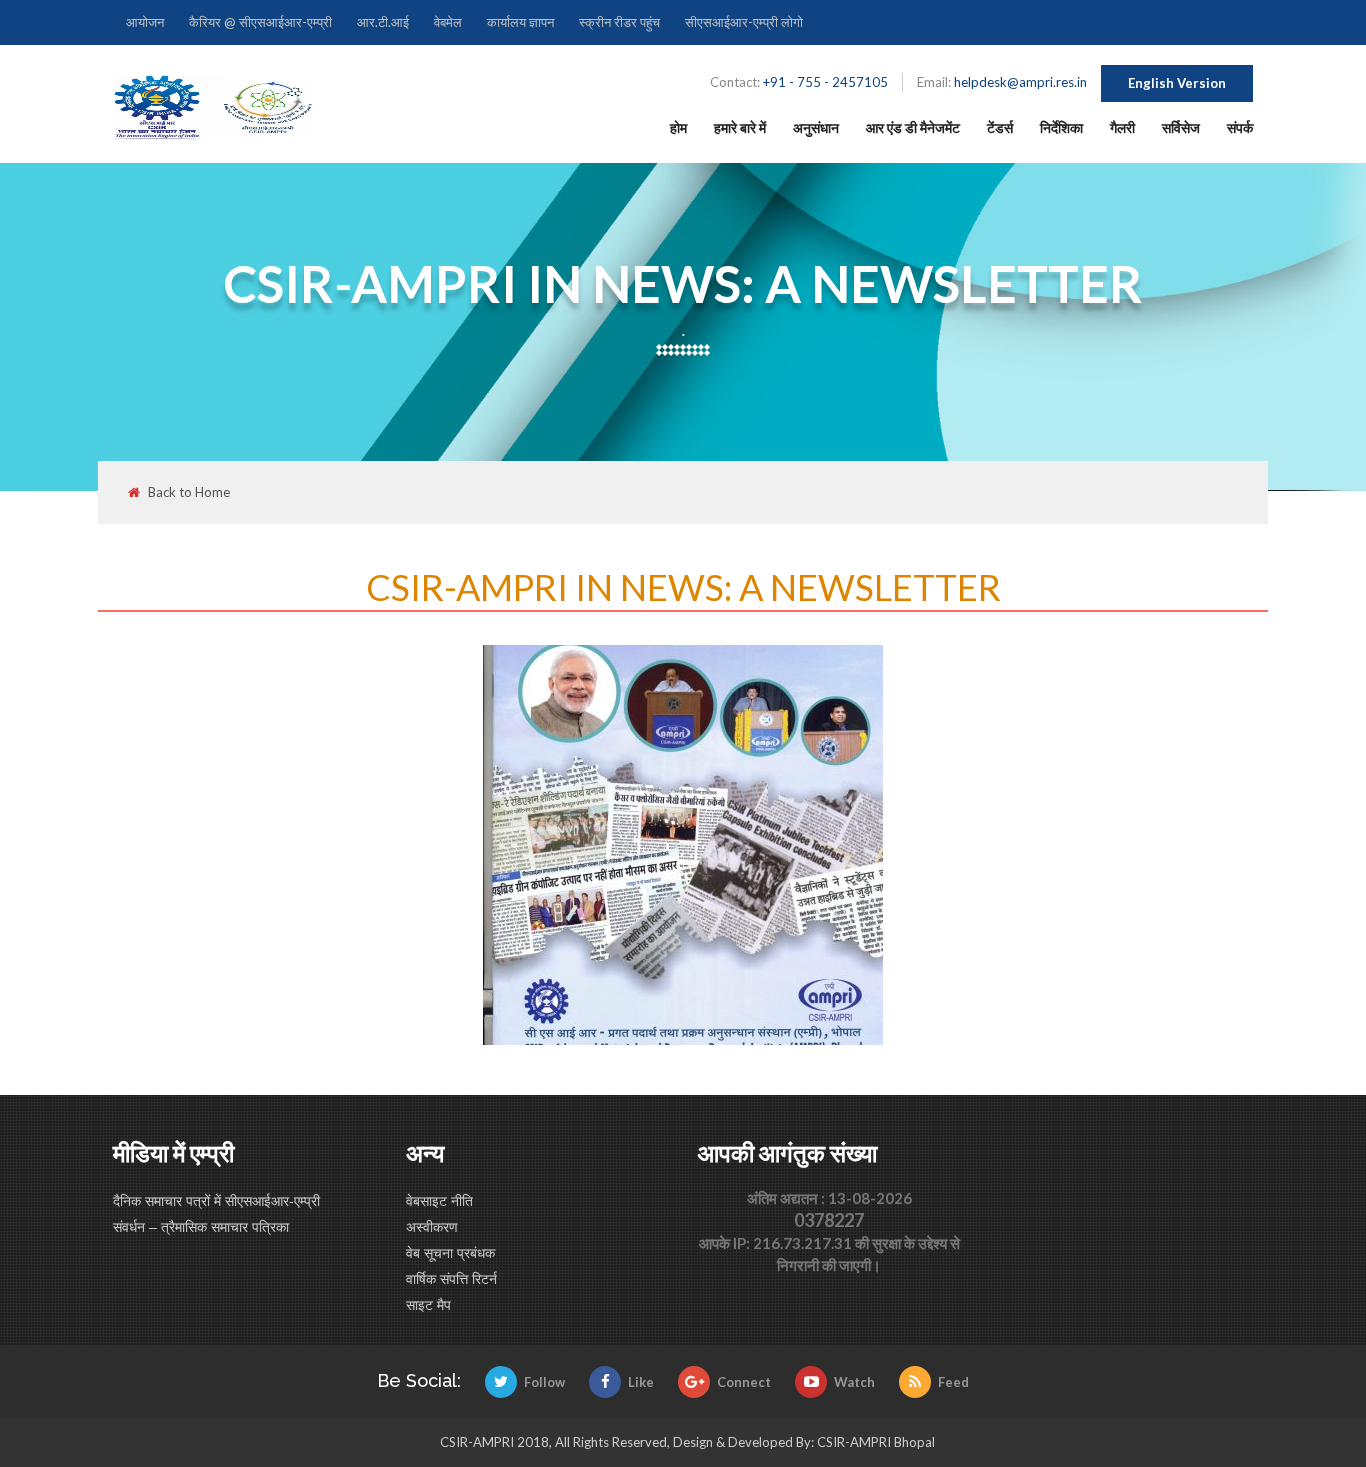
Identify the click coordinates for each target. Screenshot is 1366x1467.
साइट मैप (428, 1304)
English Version (1177, 83)
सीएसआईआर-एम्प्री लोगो (744, 22)
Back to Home (189, 492)
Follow (544, 1382)
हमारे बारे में (740, 127)
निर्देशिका (1061, 127)
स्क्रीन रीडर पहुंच (619, 22)
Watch (854, 1382)
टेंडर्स (1000, 127)
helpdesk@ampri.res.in (1020, 82)
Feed (953, 1382)
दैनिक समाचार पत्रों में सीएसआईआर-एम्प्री (216, 1200)
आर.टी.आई (383, 22)
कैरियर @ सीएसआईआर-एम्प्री (260, 22)
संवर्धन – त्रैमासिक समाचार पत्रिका (201, 1226)
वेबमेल (448, 22)
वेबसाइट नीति (439, 1200)
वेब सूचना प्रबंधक (450, 1252)
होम (678, 127)
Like (641, 1382)
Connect (744, 1382)
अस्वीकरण (432, 1226)
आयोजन (145, 22)
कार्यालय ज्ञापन (520, 22)
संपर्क (1240, 127)
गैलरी (1122, 127)
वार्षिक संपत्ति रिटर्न (451, 1278)
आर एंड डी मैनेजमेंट (913, 127)
